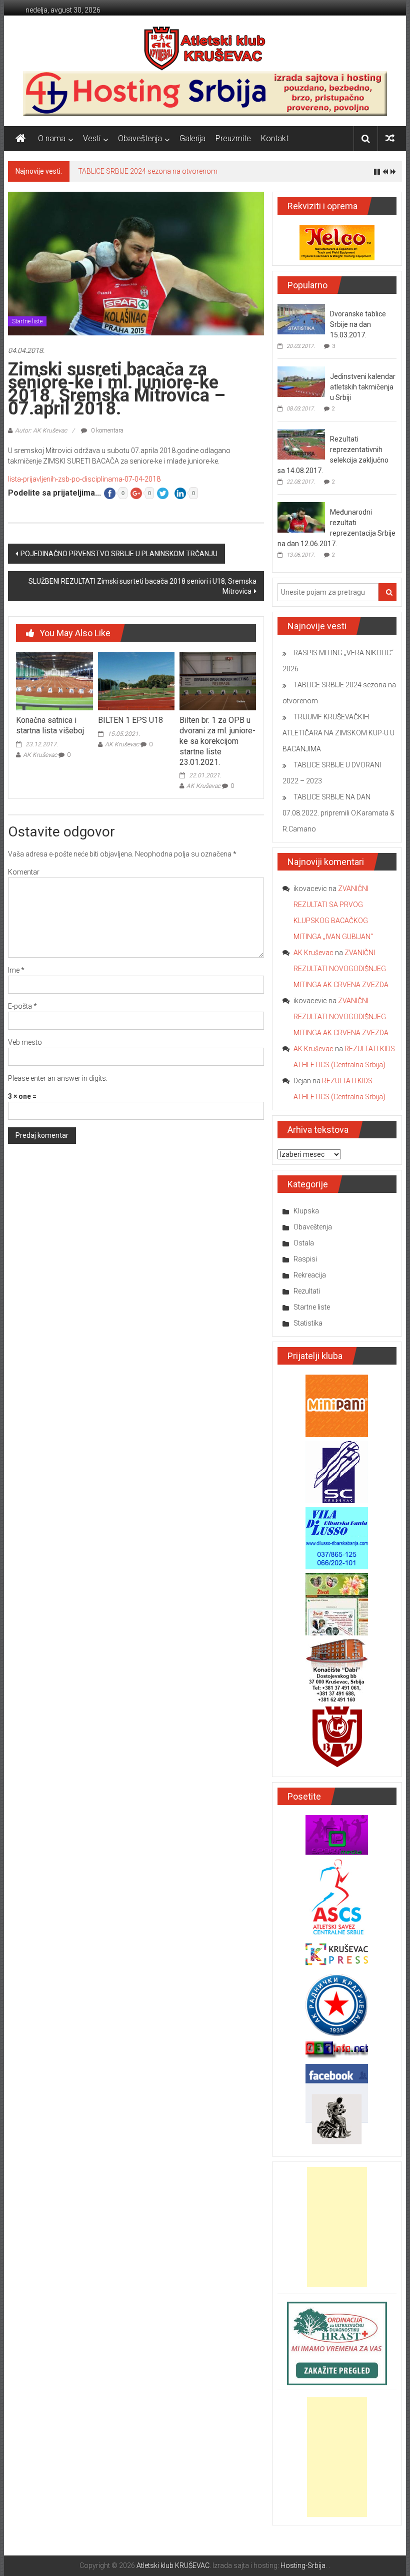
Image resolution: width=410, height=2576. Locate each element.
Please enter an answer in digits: (58, 1078)
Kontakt (275, 138)
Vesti (92, 138)
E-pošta (22, 1006)
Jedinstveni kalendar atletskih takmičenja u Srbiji (363, 387)
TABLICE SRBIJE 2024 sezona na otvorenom (148, 171)
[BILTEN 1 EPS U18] (136, 680)
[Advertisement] (337, 2227)
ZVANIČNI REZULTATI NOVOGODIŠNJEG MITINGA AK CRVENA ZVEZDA (341, 969)
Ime (16, 970)
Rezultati (307, 1291)
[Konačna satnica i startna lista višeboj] (54, 680)
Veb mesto (25, 1042)
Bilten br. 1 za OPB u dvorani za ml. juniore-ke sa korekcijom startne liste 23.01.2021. (217, 741)
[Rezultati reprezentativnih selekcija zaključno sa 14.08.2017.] (301, 444)
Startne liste (27, 321)
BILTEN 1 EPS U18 (130, 720)
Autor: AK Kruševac (41, 431)
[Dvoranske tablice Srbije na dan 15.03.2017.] (301, 318)
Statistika (308, 1323)
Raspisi (305, 1259)
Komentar (24, 872)
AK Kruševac (40, 755)
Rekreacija (310, 1275)
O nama (52, 138)
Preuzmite (233, 138)
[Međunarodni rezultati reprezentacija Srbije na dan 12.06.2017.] (301, 517)
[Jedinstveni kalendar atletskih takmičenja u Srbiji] (301, 381)
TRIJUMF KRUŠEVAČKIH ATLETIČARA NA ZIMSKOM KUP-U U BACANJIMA (338, 733)
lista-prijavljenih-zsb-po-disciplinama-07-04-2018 (84, 479)
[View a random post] (390, 138)
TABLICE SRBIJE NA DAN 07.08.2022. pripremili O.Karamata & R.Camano (338, 813)
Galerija (192, 138)
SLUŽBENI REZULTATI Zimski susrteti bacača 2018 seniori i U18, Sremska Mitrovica (142, 586)
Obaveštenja (140, 138)
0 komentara (106, 431)
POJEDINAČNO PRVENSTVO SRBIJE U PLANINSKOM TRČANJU (119, 554)
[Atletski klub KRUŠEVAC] (205, 48)
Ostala (304, 1243)
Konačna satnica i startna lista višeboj (50, 725)
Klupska (306, 1211)
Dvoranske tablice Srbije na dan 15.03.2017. (358, 324)
